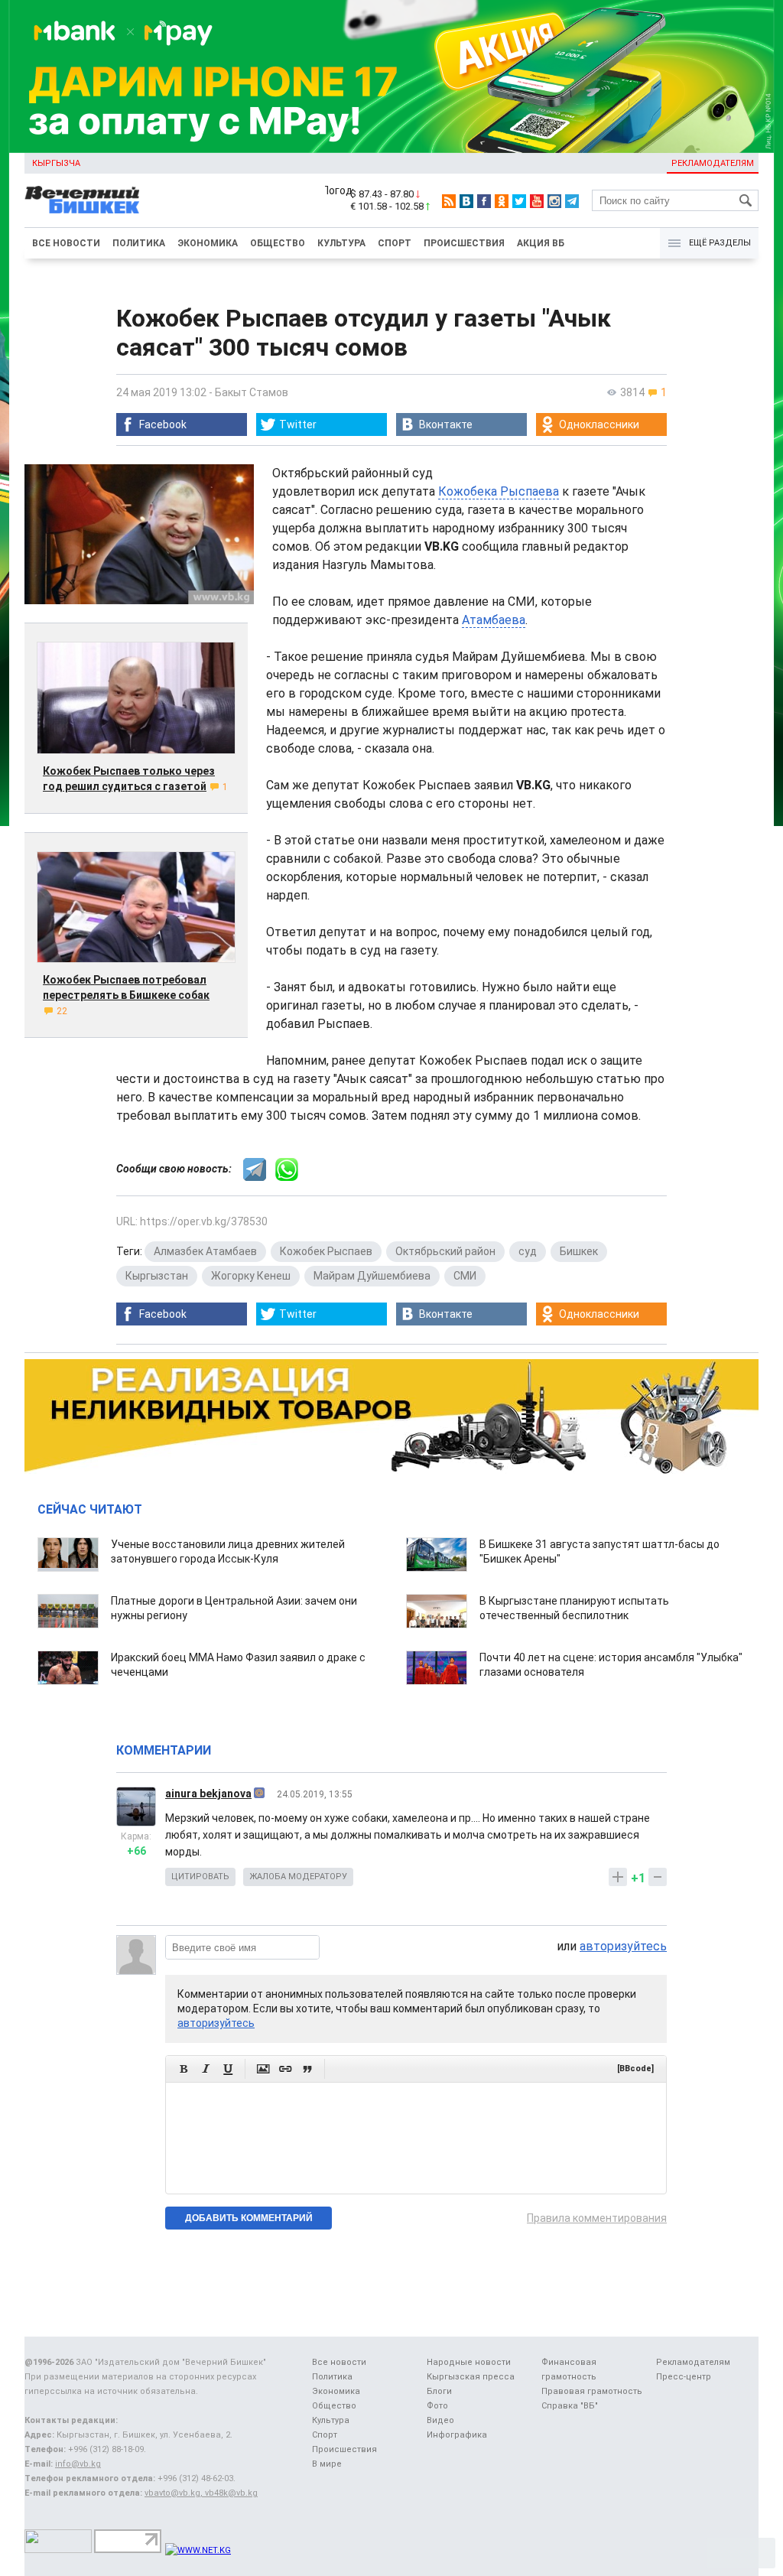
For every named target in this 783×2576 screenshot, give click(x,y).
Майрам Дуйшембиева (372, 1276)
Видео (440, 2420)
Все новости (66, 243)
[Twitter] (519, 201)
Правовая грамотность (592, 2391)
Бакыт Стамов (252, 392)
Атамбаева (494, 620)
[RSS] (449, 201)
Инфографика (457, 2435)
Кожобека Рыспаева (499, 491)
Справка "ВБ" (570, 2406)
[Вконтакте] (466, 201)
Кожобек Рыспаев (326, 1251)
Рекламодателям (713, 163)
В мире (327, 2464)
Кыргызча (56, 163)
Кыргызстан (157, 1276)
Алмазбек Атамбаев (205, 1251)
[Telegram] (572, 201)
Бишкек (579, 1251)
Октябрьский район (445, 1251)
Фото (437, 2406)
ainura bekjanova (208, 1794)
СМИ (465, 1276)
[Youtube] (537, 201)
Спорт (395, 243)
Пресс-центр (684, 2377)
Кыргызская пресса (471, 2377)
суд (528, 1251)
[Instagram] (554, 201)
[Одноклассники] (502, 201)
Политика (139, 243)
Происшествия (464, 243)
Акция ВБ (541, 243)
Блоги (439, 2391)
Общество (278, 243)
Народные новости (469, 2362)
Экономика (208, 243)
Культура (341, 243)
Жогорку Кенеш (251, 1276)
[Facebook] (484, 201)
